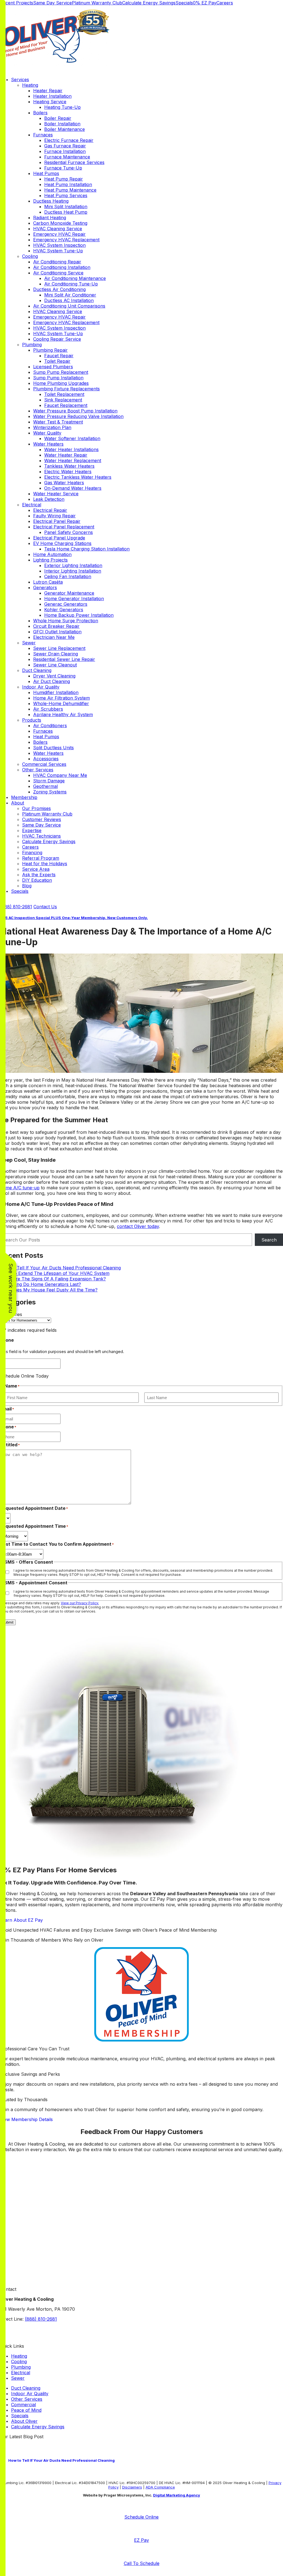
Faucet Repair (59, 356)
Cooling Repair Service (57, 339)
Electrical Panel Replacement (64, 527)
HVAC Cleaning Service (58, 229)
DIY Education (37, 880)
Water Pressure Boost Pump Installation (75, 411)
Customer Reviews (42, 819)
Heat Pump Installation (68, 184)
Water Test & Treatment (58, 422)
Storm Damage (49, 781)
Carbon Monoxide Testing (60, 223)
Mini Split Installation (66, 206)
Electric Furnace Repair (69, 140)
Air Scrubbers (48, 709)
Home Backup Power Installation (79, 615)
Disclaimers (132, 2487)
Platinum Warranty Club (97, 3)
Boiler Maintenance (65, 129)
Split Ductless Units (53, 748)
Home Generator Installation (74, 599)
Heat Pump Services (66, 195)
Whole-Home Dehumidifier (61, 703)
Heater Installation (52, 96)
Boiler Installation (62, 124)
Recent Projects (17, 3)
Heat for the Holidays (45, 864)
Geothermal (45, 786)
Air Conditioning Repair (57, 262)
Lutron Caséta (48, 582)
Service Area (36, 869)
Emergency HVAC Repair (59, 234)
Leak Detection (49, 499)
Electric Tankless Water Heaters (78, 477)
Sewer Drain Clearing (56, 654)
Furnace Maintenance (67, 157)
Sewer (29, 643)
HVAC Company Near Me (60, 775)
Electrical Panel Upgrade (59, 538)
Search (269, 1240)
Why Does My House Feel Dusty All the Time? (49, 1290)
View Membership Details (26, 2119)
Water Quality (47, 433)
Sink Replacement (63, 400)
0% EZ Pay (205, 3)
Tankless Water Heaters (69, 466)
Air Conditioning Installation (62, 267)
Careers (225, 3)
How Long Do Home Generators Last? (40, 1284)
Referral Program (41, 858)
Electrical (32, 505)
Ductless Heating (51, 201)
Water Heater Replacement (73, 460)
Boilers (40, 113)
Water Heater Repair (66, 455)
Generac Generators (66, 604)
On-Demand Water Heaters (73, 488)
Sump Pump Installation (58, 378)
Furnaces (43, 135)
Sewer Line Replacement (59, 648)
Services (20, 80)
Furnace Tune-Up (63, 168)
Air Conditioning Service (58, 273)
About (18, 803)
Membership (24, 797)
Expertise (32, 830)
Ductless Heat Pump (66, 212)
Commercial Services (44, 764)
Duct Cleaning (37, 670)
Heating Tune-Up (62, 107)
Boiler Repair (58, 118)
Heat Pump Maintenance (70, 190)
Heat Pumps (46, 173)
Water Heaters (48, 444)
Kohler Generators (64, 610)
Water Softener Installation (72, 438)
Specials (184, 3)
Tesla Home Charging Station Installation (87, 549)
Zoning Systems (50, 792)
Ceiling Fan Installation (68, 576)
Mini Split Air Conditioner (70, 295)
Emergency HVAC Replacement (66, 240)
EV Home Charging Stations (62, 543)
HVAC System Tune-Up (58, 251)
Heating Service (50, 102)
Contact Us (45, 907)
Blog (27, 886)
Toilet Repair (57, 361)
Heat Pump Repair (64, 179)
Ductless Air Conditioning (59, 289)
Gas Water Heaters (64, 483)
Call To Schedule (142, 2563)
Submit (8, 1622)
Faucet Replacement (66, 405)
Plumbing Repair (50, 350)
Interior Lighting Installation (73, 571)
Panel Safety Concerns (69, 532)
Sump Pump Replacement (61, 372)
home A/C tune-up (20, 1188)
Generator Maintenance (69, 593)
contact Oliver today (138, 1226)
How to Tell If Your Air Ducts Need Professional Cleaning (60, 1268)
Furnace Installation (65, 151)
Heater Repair (48, 91)
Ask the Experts (39, 875)
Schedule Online (141, 2517)
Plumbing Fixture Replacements (66, 389)
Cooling (30, 256)
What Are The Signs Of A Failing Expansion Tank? (53, 1279)
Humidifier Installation (56, 692)
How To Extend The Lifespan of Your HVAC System (55, 1273)
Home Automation (52, 554)
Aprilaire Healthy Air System (63, 714)
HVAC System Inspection (59, 245)
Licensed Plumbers (53, 367)
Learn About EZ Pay (21, 1920)
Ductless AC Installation (69, 300)
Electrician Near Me (54, 637)
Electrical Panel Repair (57, 521)
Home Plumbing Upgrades (61, 383)
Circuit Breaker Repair (56, 626)
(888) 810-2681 (16, 907)
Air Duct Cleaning (52, 681)
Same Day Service (53, 3)
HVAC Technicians (41, 836)
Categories (11, 1314)
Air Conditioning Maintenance (75, 278)
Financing (32, 853)
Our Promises (36, 808)
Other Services (38, 770)
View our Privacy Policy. (80, 1603)
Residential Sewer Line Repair (64, 659)
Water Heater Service (56, 494)
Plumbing (32, 345)
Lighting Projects (50, 560)
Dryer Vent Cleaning (54, 676)
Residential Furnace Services (74, 162)
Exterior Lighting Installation (73, 565)
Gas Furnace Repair (65, 146)
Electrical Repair (50, 510)
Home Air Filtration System (61, 698)
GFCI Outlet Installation (57, 632)
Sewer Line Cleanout (55, 665)
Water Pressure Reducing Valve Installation (78, 416)
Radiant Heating (50, 218)
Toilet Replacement (64, 394)
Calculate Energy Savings (149, 3)
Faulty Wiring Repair (54, 516)
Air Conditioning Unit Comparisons (69, 306)
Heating (30, 85)
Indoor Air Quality (41, 687)
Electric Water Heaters (68, 472)
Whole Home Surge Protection (66, 621)
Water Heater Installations (71, 449)
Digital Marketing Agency (177, 2495)
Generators (45, 587)
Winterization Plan (52, 427)
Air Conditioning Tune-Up (71, 284)
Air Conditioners (50, 726)
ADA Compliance (160, 2487)
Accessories (46, 759)
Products (32, 720)
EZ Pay (141, 2540)
